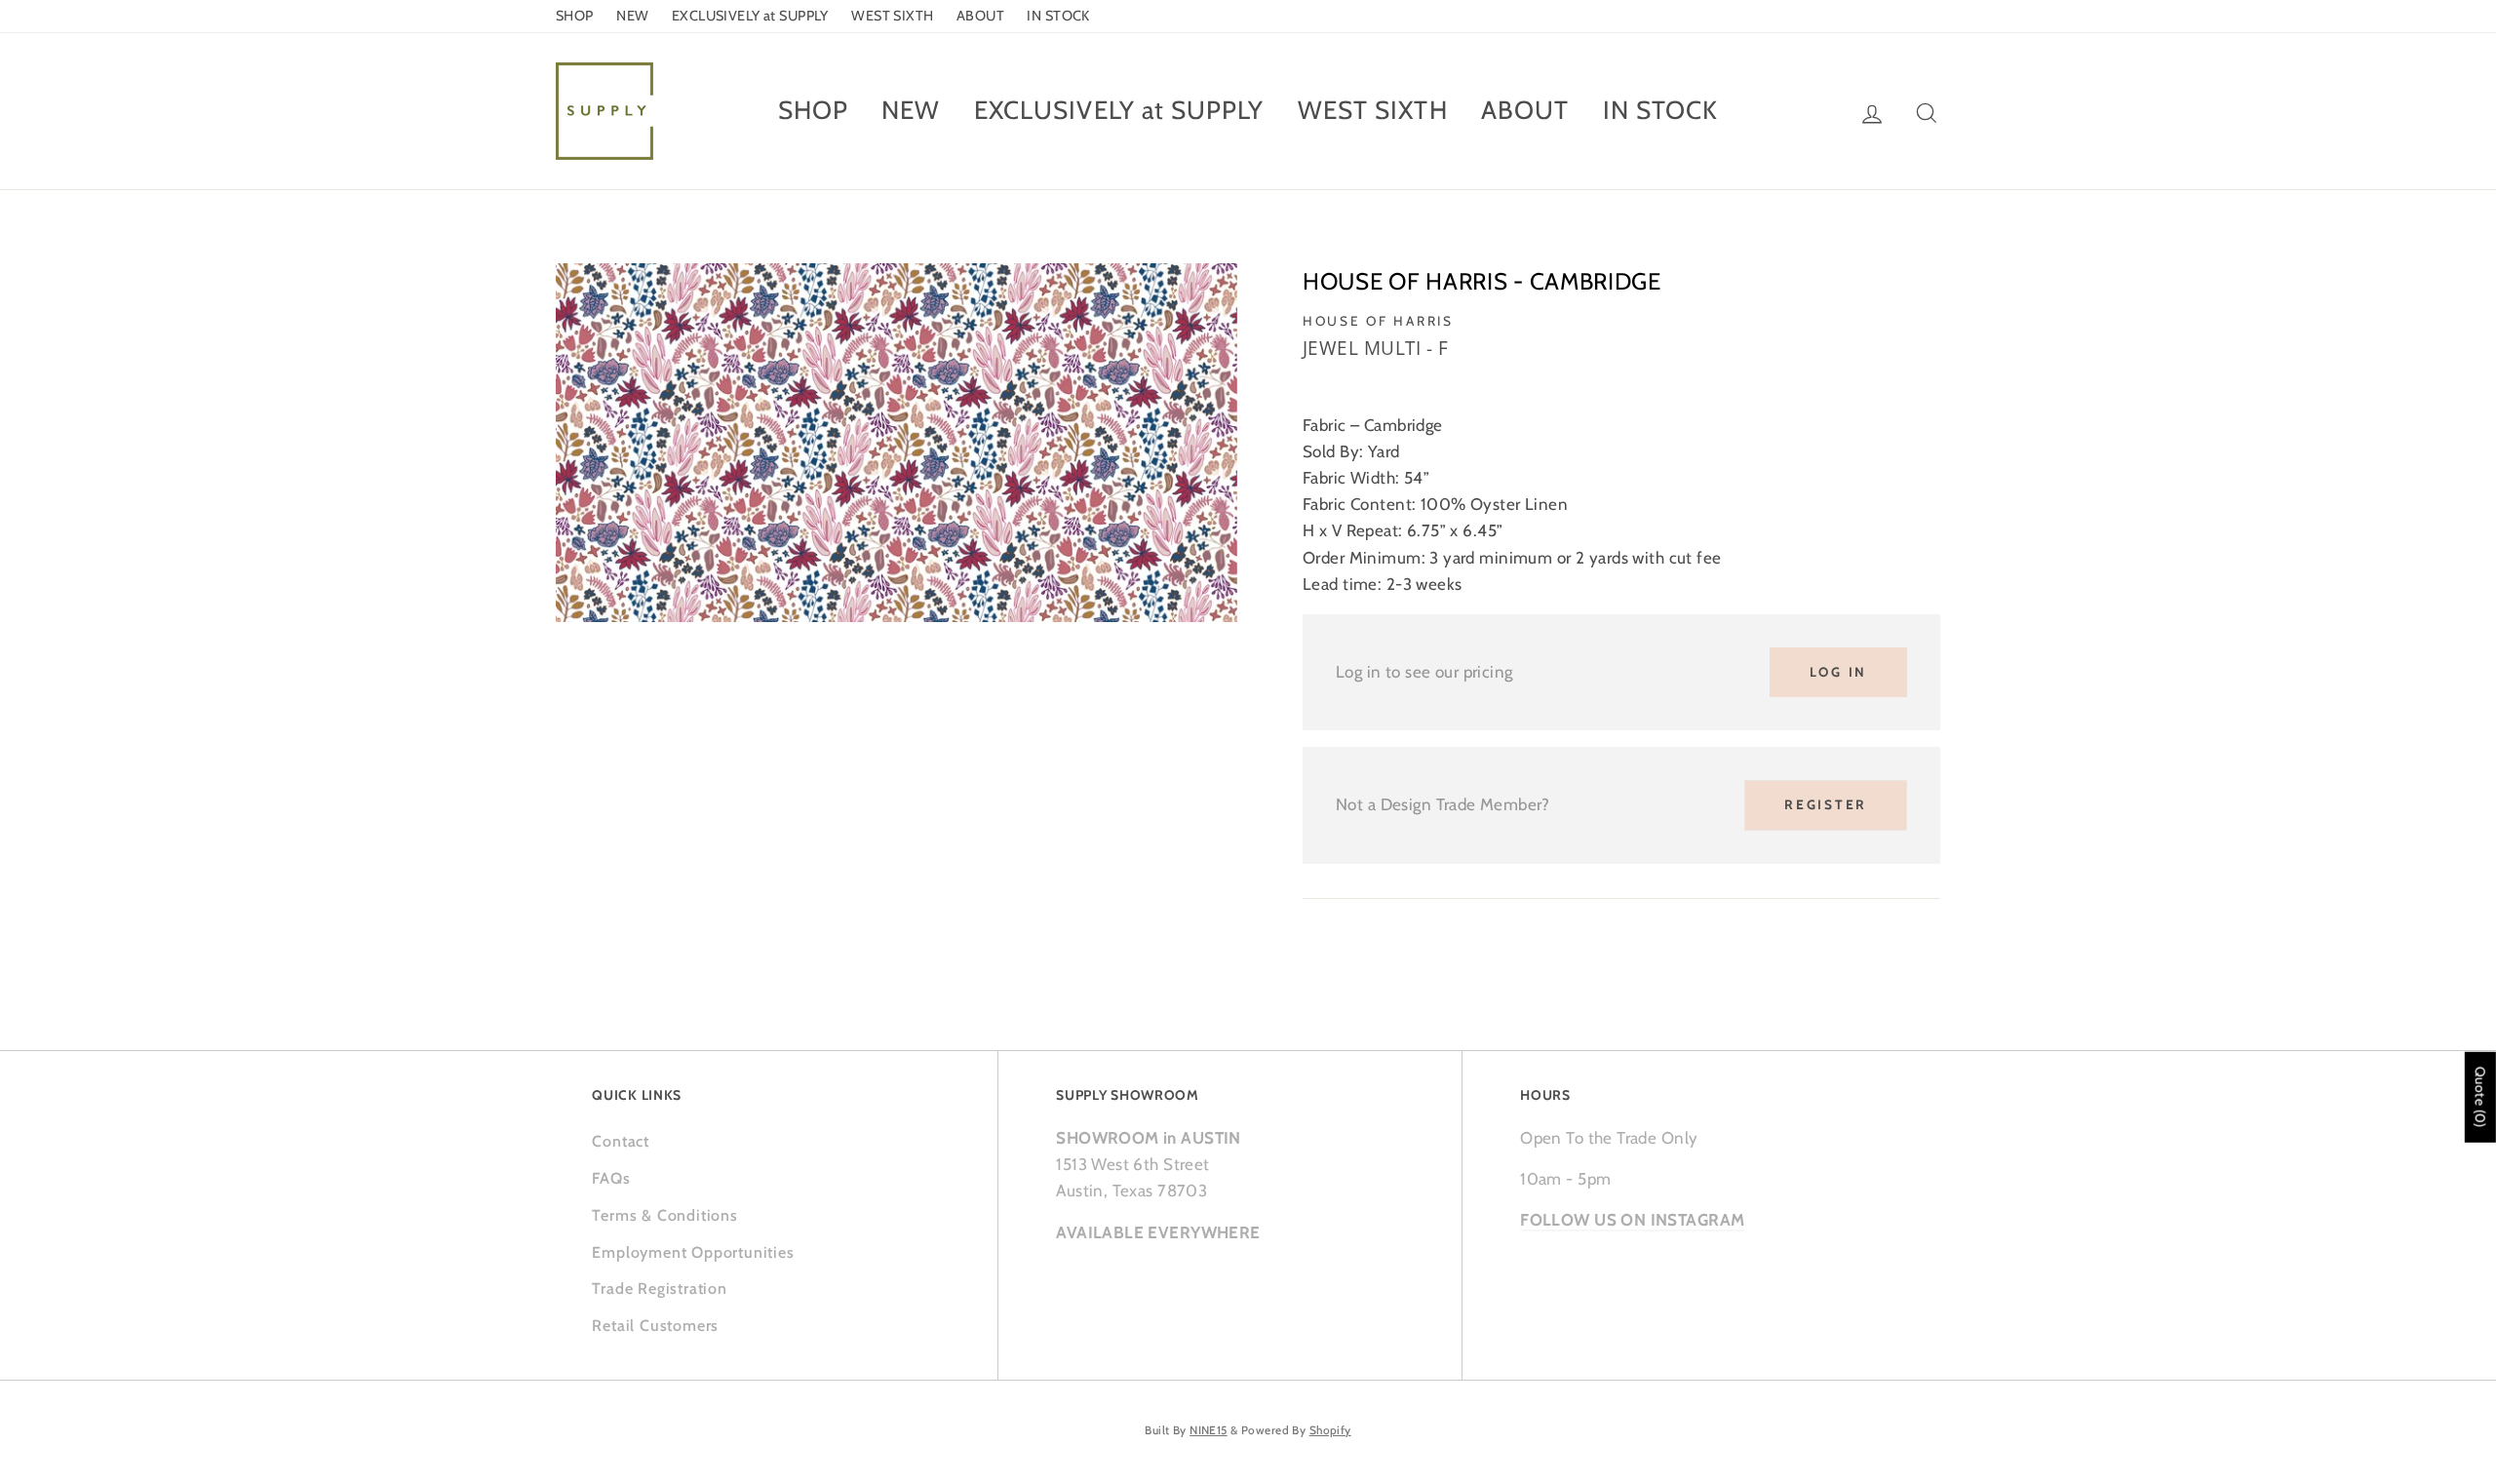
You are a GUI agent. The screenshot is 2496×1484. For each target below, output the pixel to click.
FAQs (611, 1178)
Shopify (1330, 1430)
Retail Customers (655, 1326)
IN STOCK (1058, 16)
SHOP (575, 16)
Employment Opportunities (693, 1252)
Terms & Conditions (664, 1215)
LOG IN (1838, 672)
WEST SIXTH (892, 16)
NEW (632, 16)
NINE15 (1209, 1430)
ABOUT (980, 16)
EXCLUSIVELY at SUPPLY (750, 16)
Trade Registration (659, 1289)
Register (1826, 804)
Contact (621, 1141)
